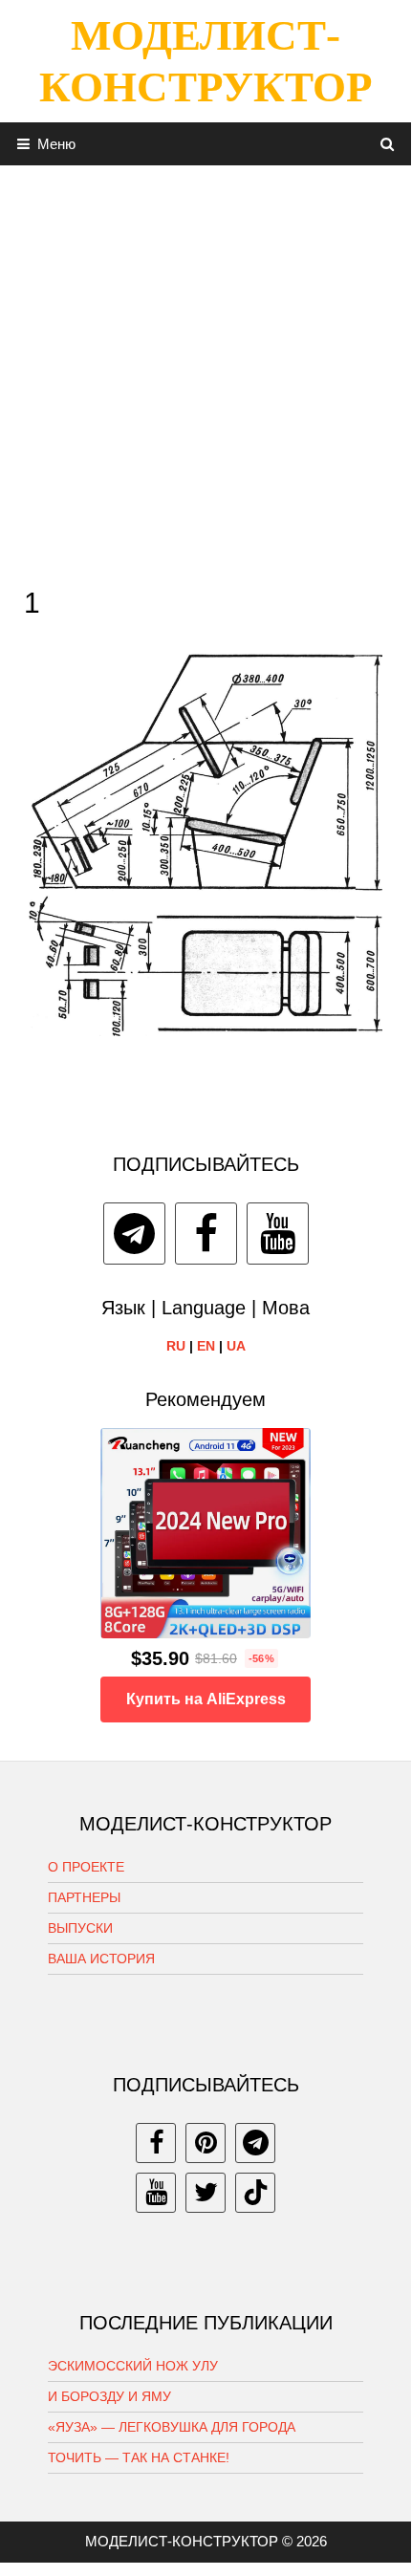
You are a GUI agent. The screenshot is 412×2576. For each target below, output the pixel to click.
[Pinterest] (206, 2143)
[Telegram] (134, 1234)
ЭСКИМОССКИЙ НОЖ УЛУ (133, 2366)
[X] (206, 2193)
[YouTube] (278, 1234)
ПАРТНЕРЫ (84, 1897)
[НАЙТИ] (388, 144)
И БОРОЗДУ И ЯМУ (109, 2396)
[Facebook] (206, 1234)
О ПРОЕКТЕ (86, 1867)
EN (206, 1346)
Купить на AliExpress (206, 1699)
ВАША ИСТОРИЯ (101, 1959)
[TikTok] (255, 2193)
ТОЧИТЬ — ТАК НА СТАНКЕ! (139, 2457)
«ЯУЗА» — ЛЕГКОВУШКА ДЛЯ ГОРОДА (172, 2427)
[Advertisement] (206, 371)
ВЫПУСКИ (80, 1928)
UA (236, 1346)
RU (176, 1346)
